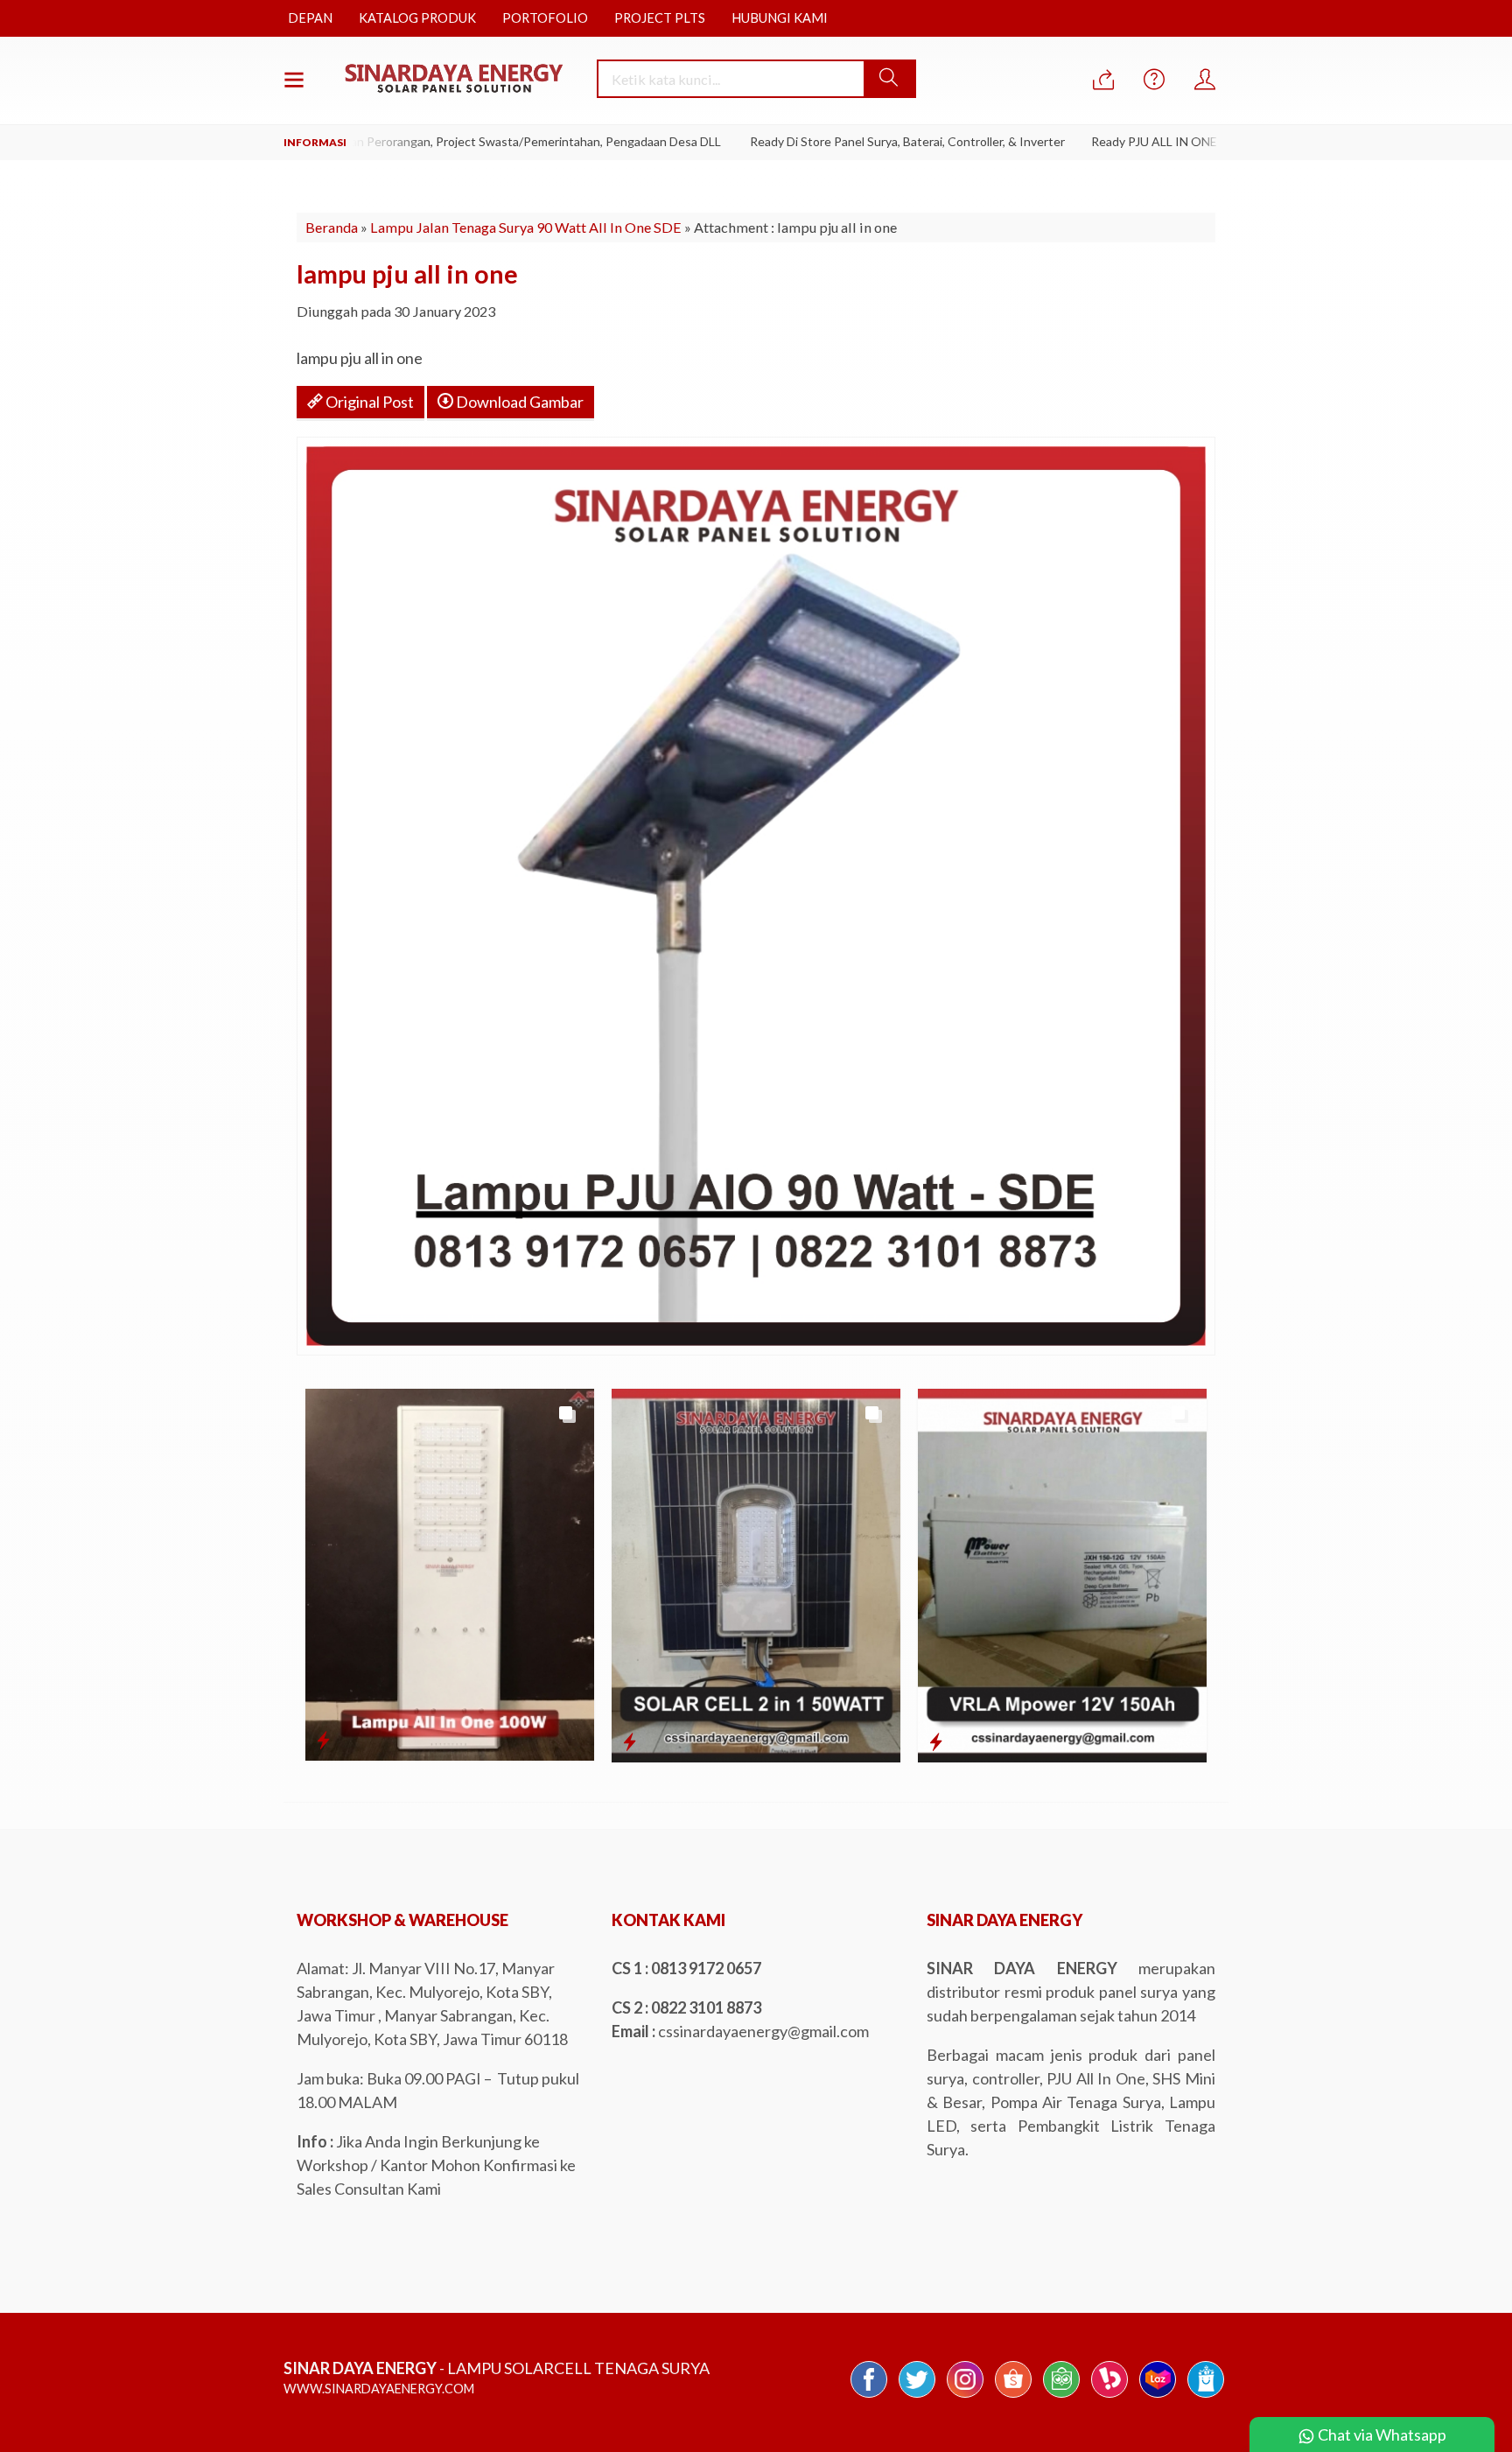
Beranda (332, 227)
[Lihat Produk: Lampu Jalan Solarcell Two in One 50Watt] (630, 1741)
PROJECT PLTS (660, 18)
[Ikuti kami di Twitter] (917, 2396)
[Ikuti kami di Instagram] (965, 2396)
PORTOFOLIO (545, 18)
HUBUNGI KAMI (780, 18)
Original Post (368, 402)
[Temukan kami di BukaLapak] (1109, 2396)
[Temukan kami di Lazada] (1158, 2396)
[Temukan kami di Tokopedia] (1061, 2396)
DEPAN (310, 18)
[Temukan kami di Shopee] (1013, 2396)
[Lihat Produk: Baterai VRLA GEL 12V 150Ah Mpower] (936, 1741)
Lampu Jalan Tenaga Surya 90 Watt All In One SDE (526, 227)
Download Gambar (518, 402)
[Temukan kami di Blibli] (1206, 2396)
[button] (889, 79)
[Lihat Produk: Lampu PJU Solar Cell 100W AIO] (323, 1740)
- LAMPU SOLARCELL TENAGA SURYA (497, 2368)
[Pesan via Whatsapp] (1103, 80)
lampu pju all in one (407, 274)
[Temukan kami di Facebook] (869, 2396)
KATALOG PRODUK (417, 18)
